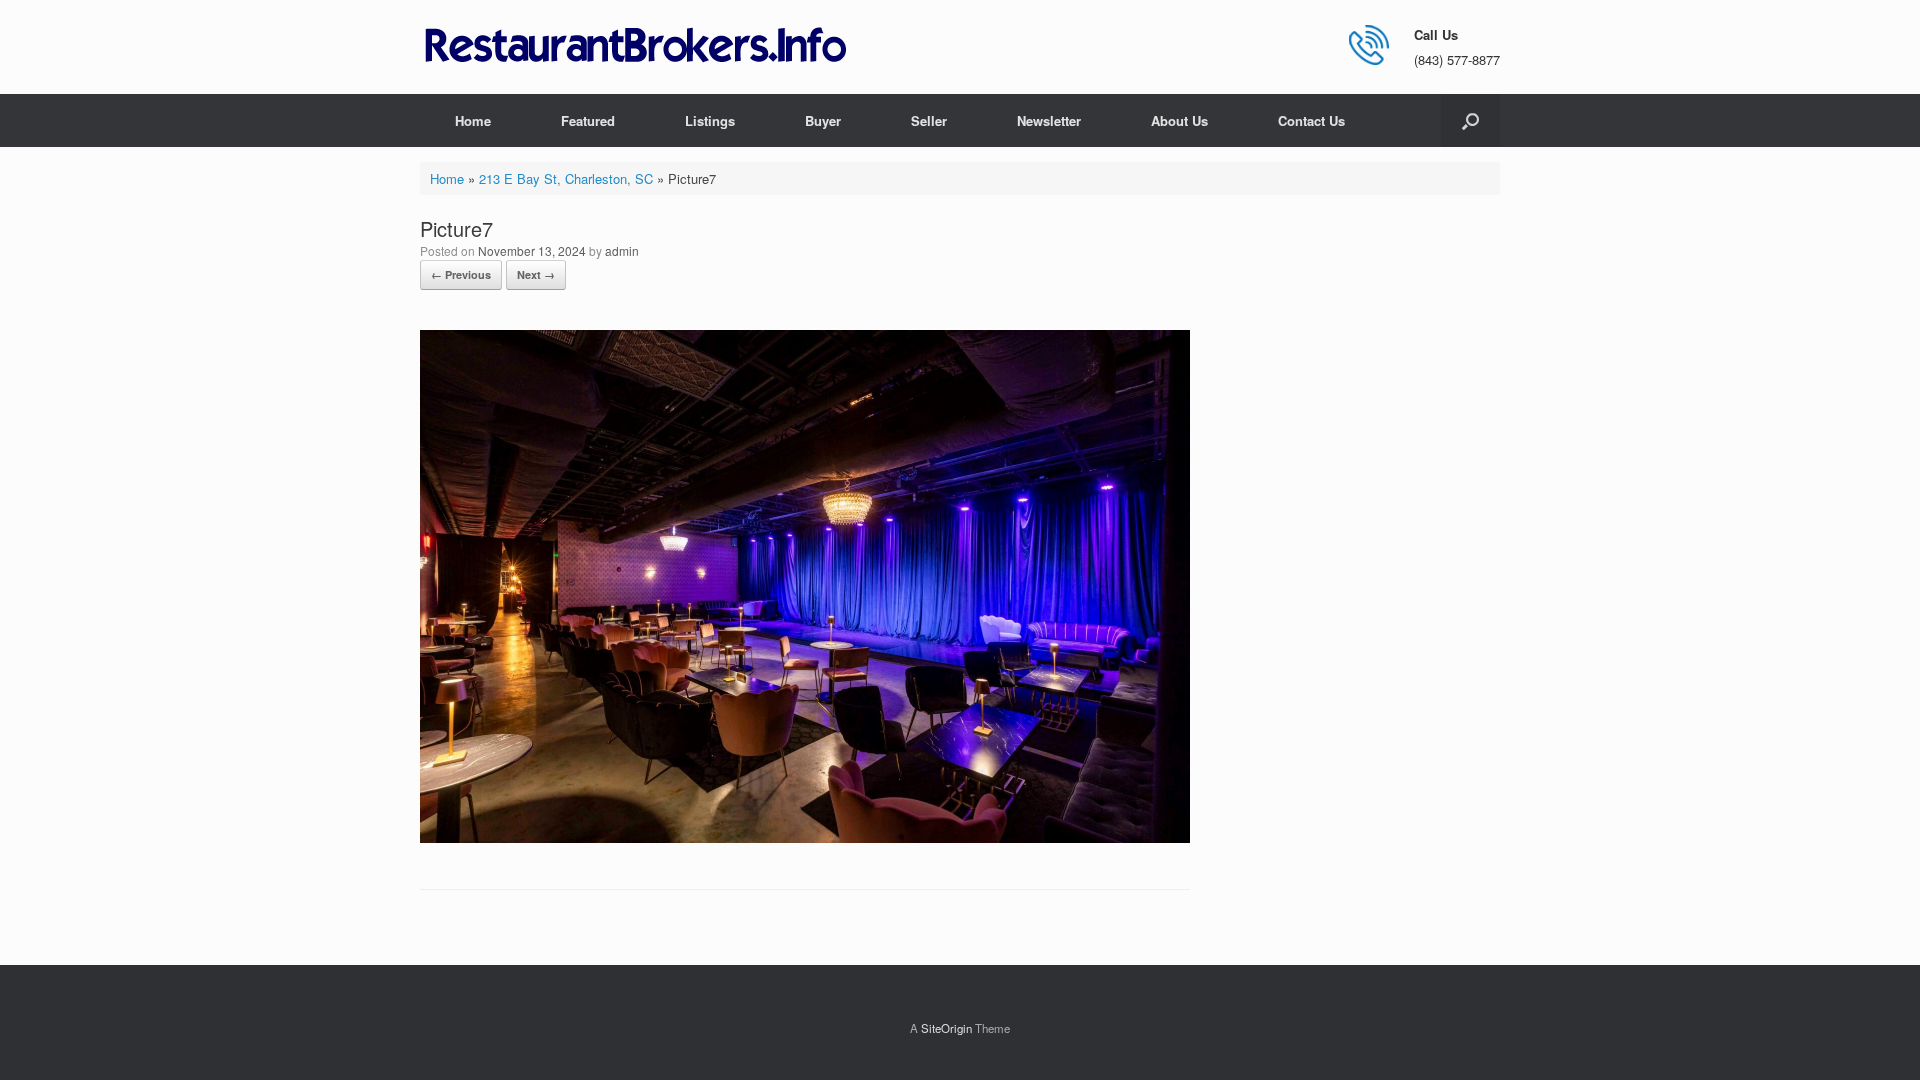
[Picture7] (805, 837)
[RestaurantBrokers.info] (636, 46)
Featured (588, 120)
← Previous (461, 274)
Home (473, 120)
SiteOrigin (946, 1028)
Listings (710, 120)
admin (622, 250)
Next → (536, 274)
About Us (1179, 120)
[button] (1470, 120)
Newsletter (1049, 120)
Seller (929, 120)
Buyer (823, 120)
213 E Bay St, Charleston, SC (566, 178)
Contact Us (1311, 120)
